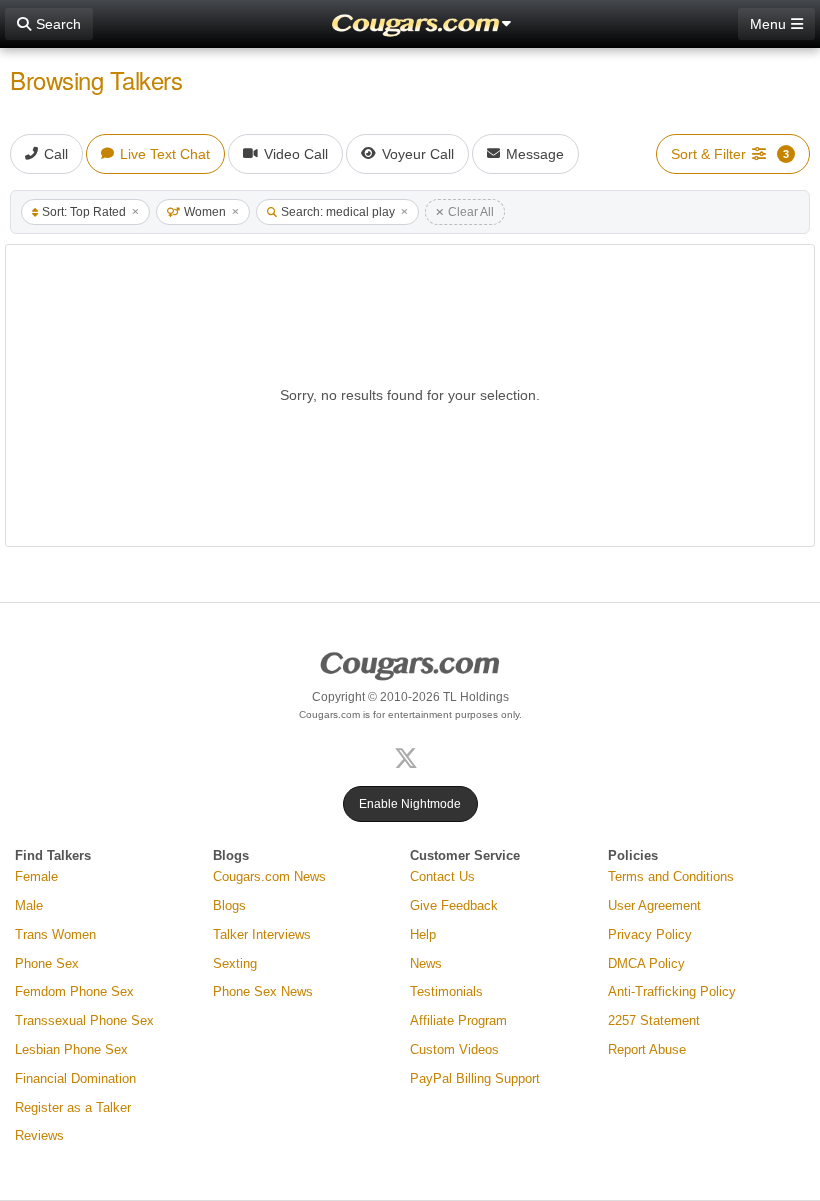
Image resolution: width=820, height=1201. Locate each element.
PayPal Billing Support (475, 1078)
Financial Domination (75, 1078)
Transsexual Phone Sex (84, 1020)
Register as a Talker (73, 1107)
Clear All (471, 212)
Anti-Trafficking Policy (672, 991)
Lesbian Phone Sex (71, 1049)
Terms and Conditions (671, 876)
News (426, 963)
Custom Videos (454, 1049)
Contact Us (442, 876)
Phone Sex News (263, 991)
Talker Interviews (262, 934)
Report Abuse (647, 1049)
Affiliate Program (458, 1020)
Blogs (229, 905)
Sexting (235, 963)
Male (29, 905)
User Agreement (654, 905)
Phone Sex (47, 963)
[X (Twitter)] (410, 756)
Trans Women (55, 934)
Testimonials (446, 991)
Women (205, 212)
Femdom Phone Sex (74, 991)
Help (423, 934)
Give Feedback (454, 905)
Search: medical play (338, 212)
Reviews (39, 1135)
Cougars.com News (269, 876)
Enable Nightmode (410, 804)
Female (36, 876)
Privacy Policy (650, 934)
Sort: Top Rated (84, 212)
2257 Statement (654, 1020)
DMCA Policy (646, 963)
